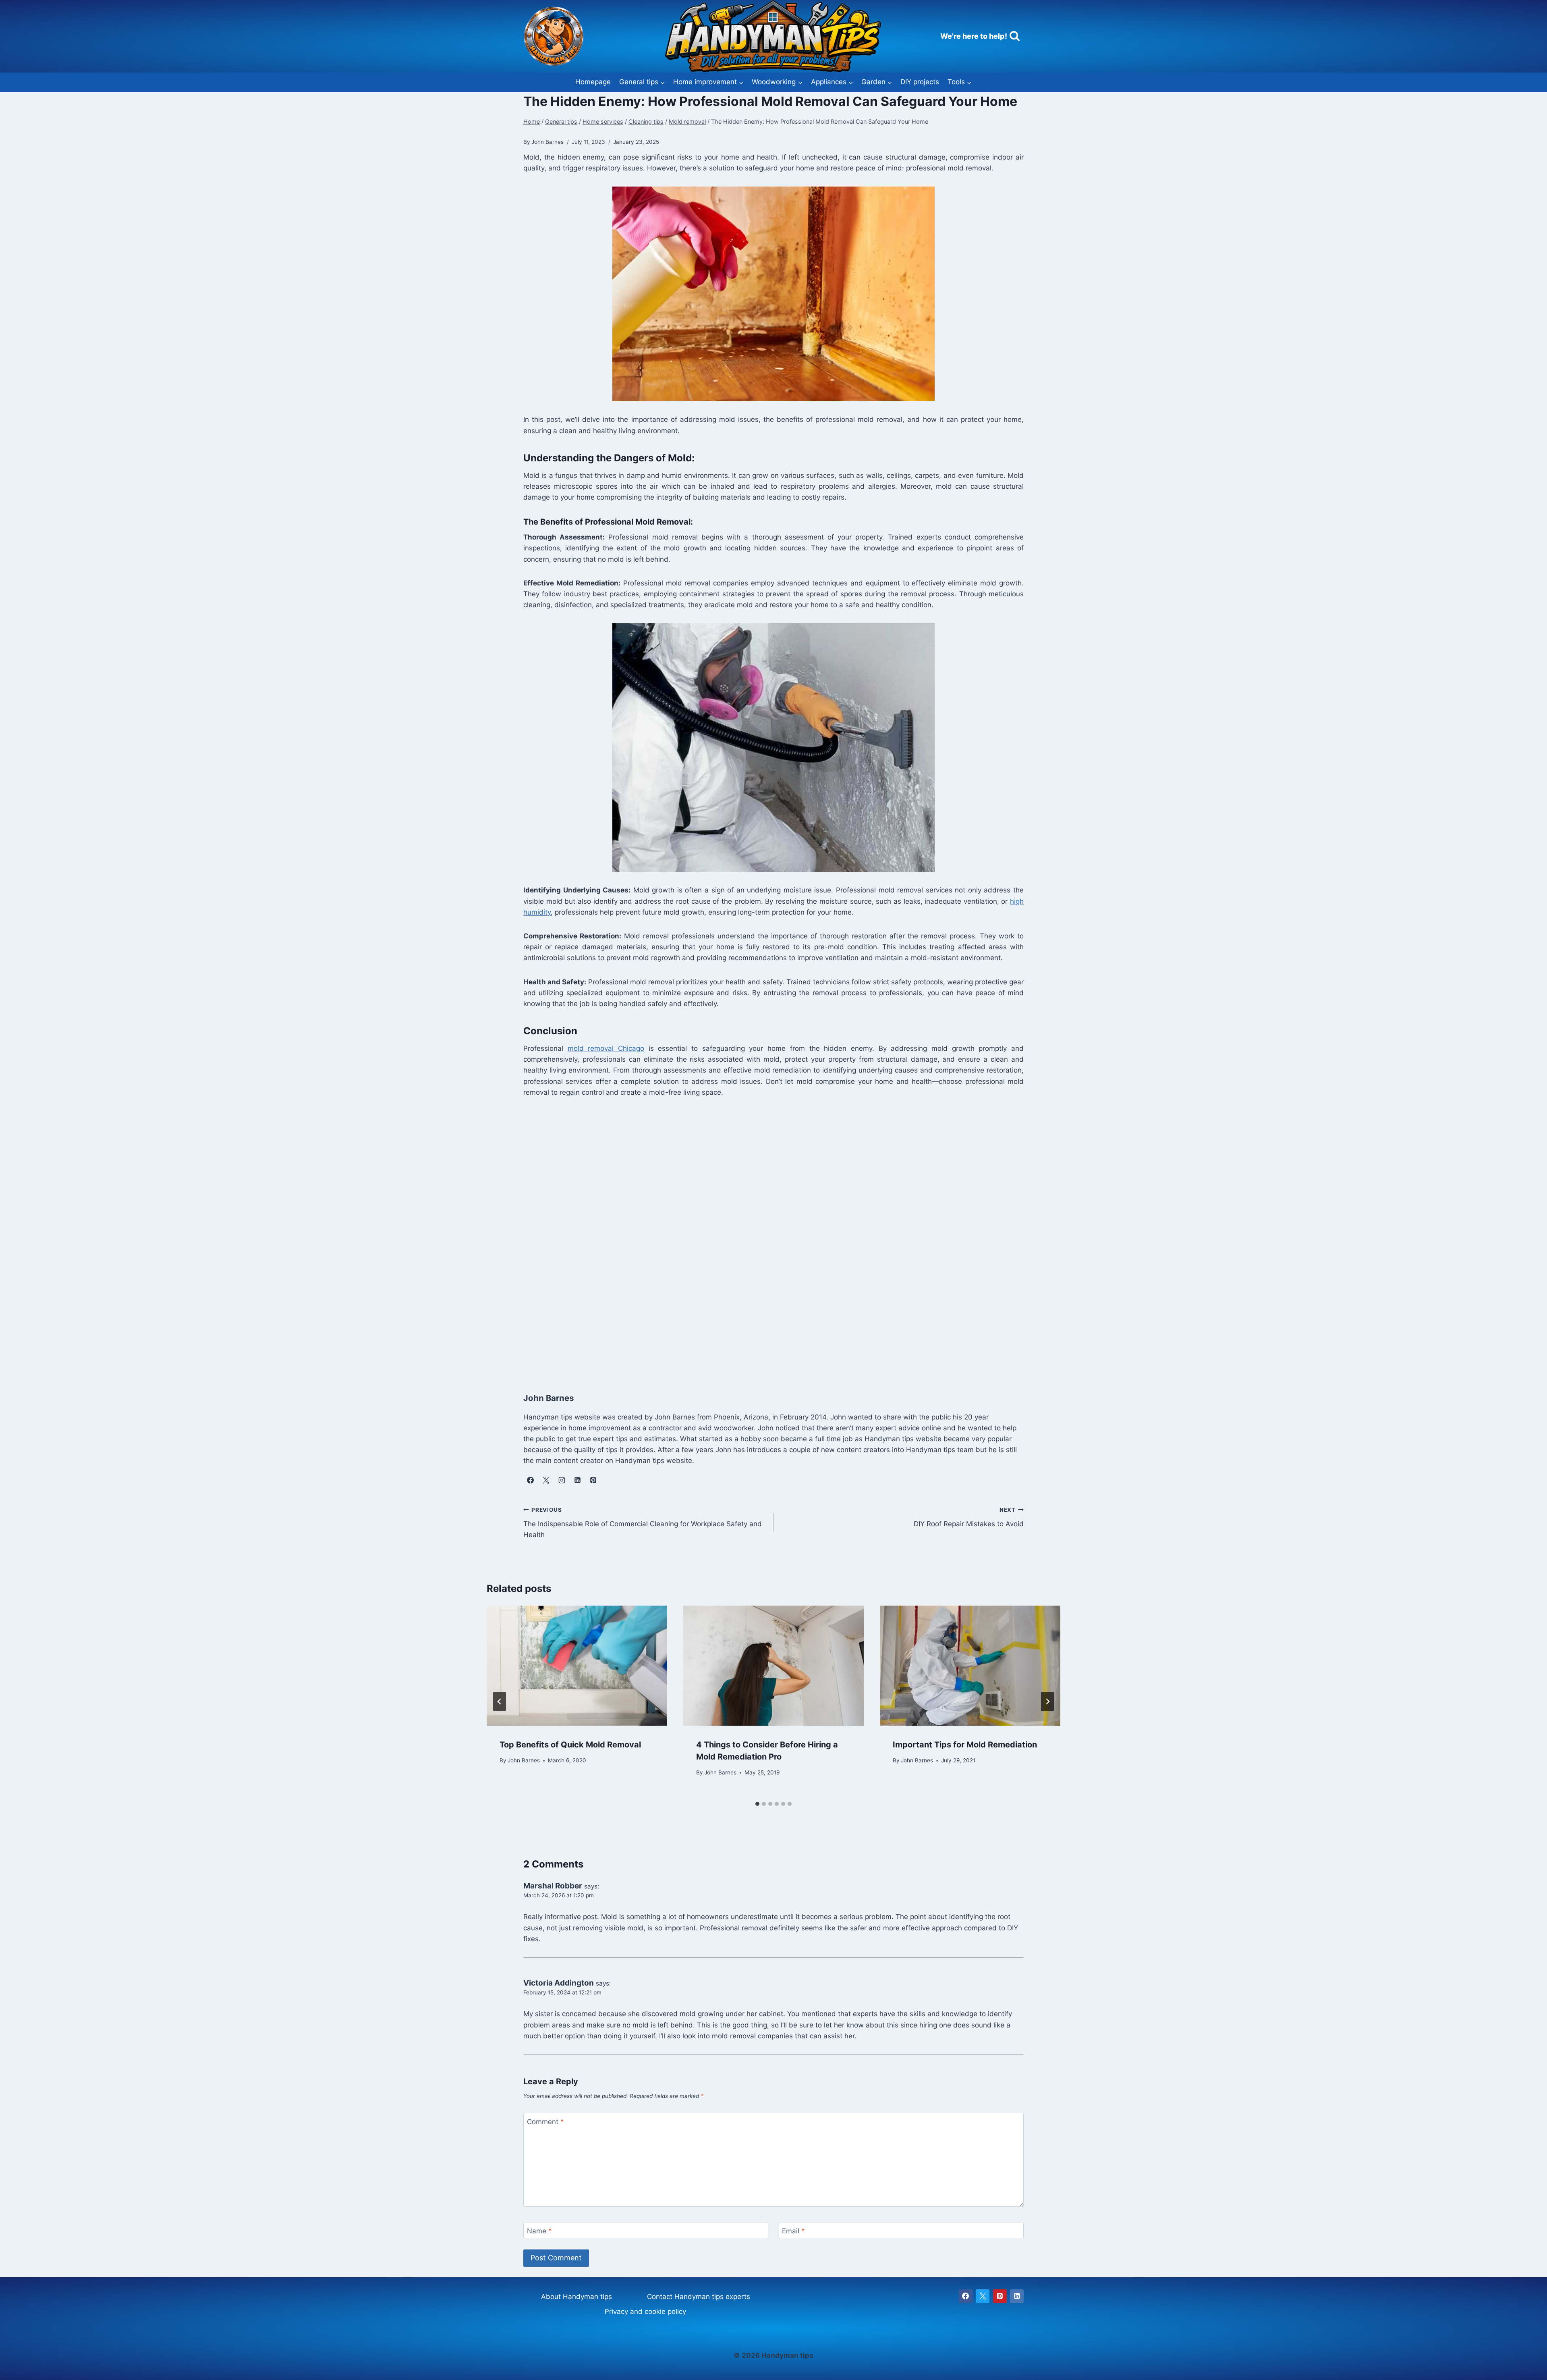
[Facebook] (966, 2296)
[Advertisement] (765, 1243)
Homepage (593, 82)
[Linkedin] (1017, 2296)
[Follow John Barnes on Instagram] (562, 1480)
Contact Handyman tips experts (699, 2297)
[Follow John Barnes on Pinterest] (593, 1480)
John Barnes (524, 1760)
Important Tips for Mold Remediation (965, 1745)
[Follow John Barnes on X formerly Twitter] (546, 1480)
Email (793, 2231)
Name (539, 2231)
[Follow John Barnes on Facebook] (530, 1480)
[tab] (757, 1804)
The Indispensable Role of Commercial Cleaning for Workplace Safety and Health (643, 1523)
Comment (545, 2122)
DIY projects (920, 82)
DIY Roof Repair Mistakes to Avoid (969, 1517)
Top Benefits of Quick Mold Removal (570, 1745)
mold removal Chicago (606, 1048)
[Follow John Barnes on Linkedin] (577, 1480)
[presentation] (577, 1666)
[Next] (1047, 1701)
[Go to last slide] (500, 1701)
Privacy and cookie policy (645, 2312)
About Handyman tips (576, 2297)
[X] (983, 2296)
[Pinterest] (1000, 2296)
